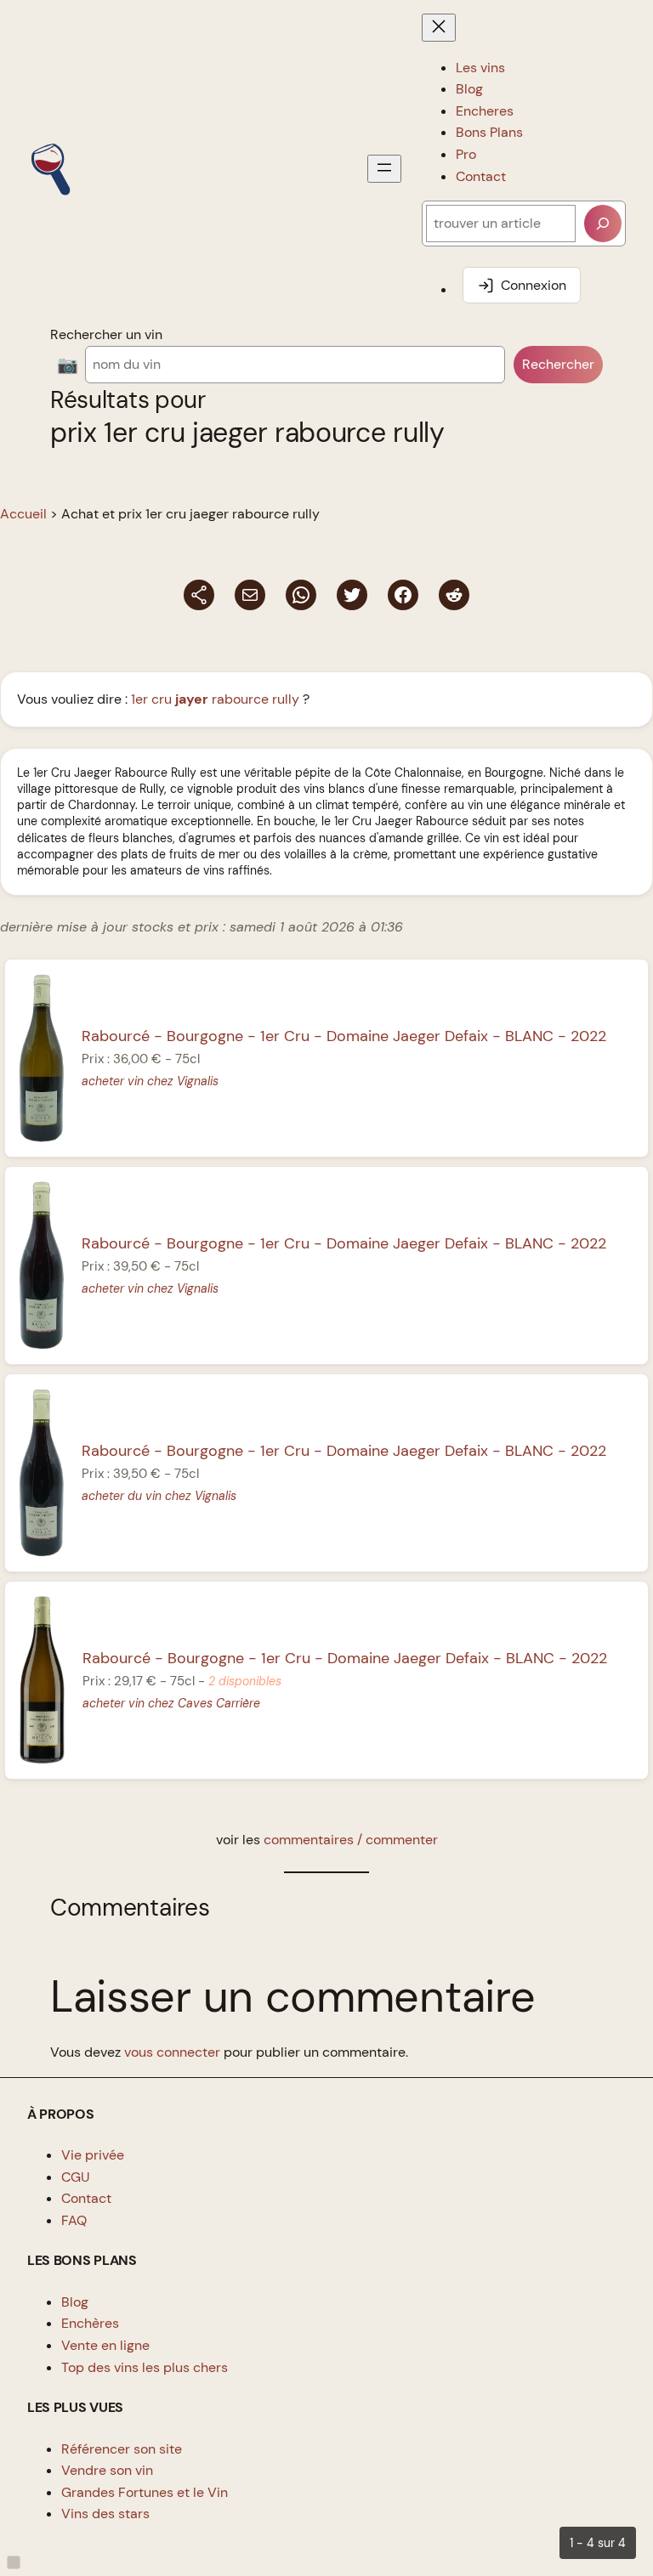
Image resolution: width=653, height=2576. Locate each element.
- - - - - (344, 1036)
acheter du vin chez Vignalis (159, 1496)
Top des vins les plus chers (145, 2367)
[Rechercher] (603, 224)
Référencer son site (122, 2449)
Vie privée (93, 2155)
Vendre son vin (107, 2470)
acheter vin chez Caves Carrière (171, 1703)
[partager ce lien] (199, 595)
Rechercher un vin (106, 334)
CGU (76, 2177)
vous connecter (172, 2052)
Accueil (23, 514)
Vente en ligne (105, 2345)
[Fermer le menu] (439, 28)
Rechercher (558, 364)
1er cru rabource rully (215, 699)
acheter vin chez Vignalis (150, 1081)
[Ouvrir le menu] (384, 169)
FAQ (74, 2220)
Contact (86, 2198)
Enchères (90, 2323)
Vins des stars (105, 2514)
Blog (75, 2302)
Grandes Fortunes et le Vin (145, 2492)
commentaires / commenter (351, 1840)
